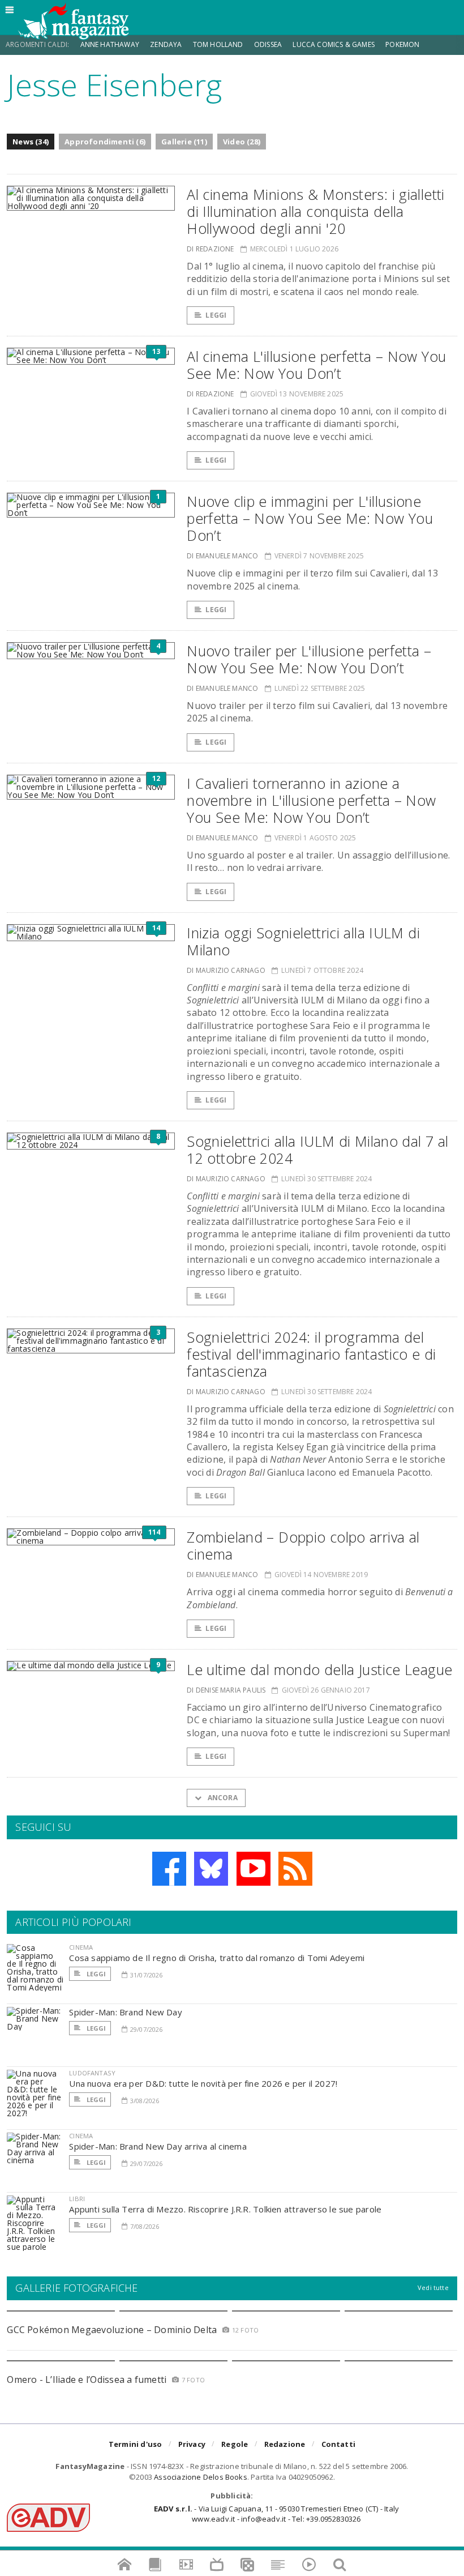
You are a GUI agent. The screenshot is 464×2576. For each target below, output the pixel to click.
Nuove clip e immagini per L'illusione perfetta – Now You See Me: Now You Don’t (310, 518)
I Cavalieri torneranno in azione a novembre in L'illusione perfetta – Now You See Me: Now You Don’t (311, 800)
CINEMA (81, 1947)
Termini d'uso (136, 2444)
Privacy (192, 2444)
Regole (235, 2444)
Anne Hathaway (110, 44)
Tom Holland (218, 44)
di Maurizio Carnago (226, 970)
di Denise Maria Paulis (226, 1690)
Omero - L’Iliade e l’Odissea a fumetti (87, 2380)
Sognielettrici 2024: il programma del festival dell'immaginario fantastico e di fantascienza (311, 1354)
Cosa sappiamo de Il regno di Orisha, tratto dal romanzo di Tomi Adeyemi (217, 1958)
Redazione (285, 2444)
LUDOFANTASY (92, 2073)
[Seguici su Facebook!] (169, 1869)
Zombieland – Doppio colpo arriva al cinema (303, 1545)
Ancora (221, 1798)
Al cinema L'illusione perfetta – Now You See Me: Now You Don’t (316, 365)
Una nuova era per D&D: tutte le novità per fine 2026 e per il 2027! (203, 2083)
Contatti (339, 2444)
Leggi (216, 315)
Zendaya (166, 44)
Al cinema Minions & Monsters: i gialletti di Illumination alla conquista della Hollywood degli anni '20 (315, 211)
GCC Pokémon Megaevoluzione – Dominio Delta (112, 2330)
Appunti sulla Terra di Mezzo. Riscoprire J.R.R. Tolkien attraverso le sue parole (225, 2209)
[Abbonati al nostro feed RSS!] (295, 1869)
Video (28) (242, 142)
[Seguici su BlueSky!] (211, 1869)
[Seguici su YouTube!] (254, 1869)
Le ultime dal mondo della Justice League (319, 1669)
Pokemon (403, 44)
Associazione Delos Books (201, 2477)
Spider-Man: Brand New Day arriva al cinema (158, 2146)
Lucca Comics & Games (334, 44)
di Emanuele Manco (222, 556)
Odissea (268, 44)
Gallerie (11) (184, 142)
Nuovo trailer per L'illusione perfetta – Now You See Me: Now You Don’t (309, 659)
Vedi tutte (433, 2287)
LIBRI (77, 2199)
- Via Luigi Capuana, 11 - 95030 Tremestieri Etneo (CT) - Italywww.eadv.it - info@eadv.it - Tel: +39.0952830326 (276, 2514)
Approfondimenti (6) (105, 142)
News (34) (31, 142)
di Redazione (210, 249)
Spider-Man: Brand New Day (126, 2012)
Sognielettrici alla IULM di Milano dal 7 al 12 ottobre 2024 (317, 1150)
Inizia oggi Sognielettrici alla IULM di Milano (303, 941)
